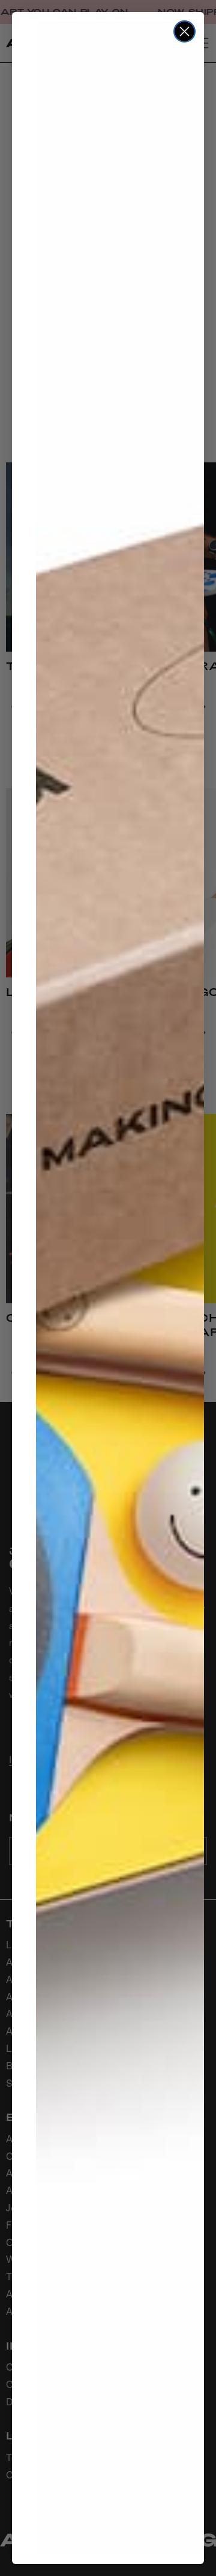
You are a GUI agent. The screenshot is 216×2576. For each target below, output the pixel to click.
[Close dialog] (184, 31)
